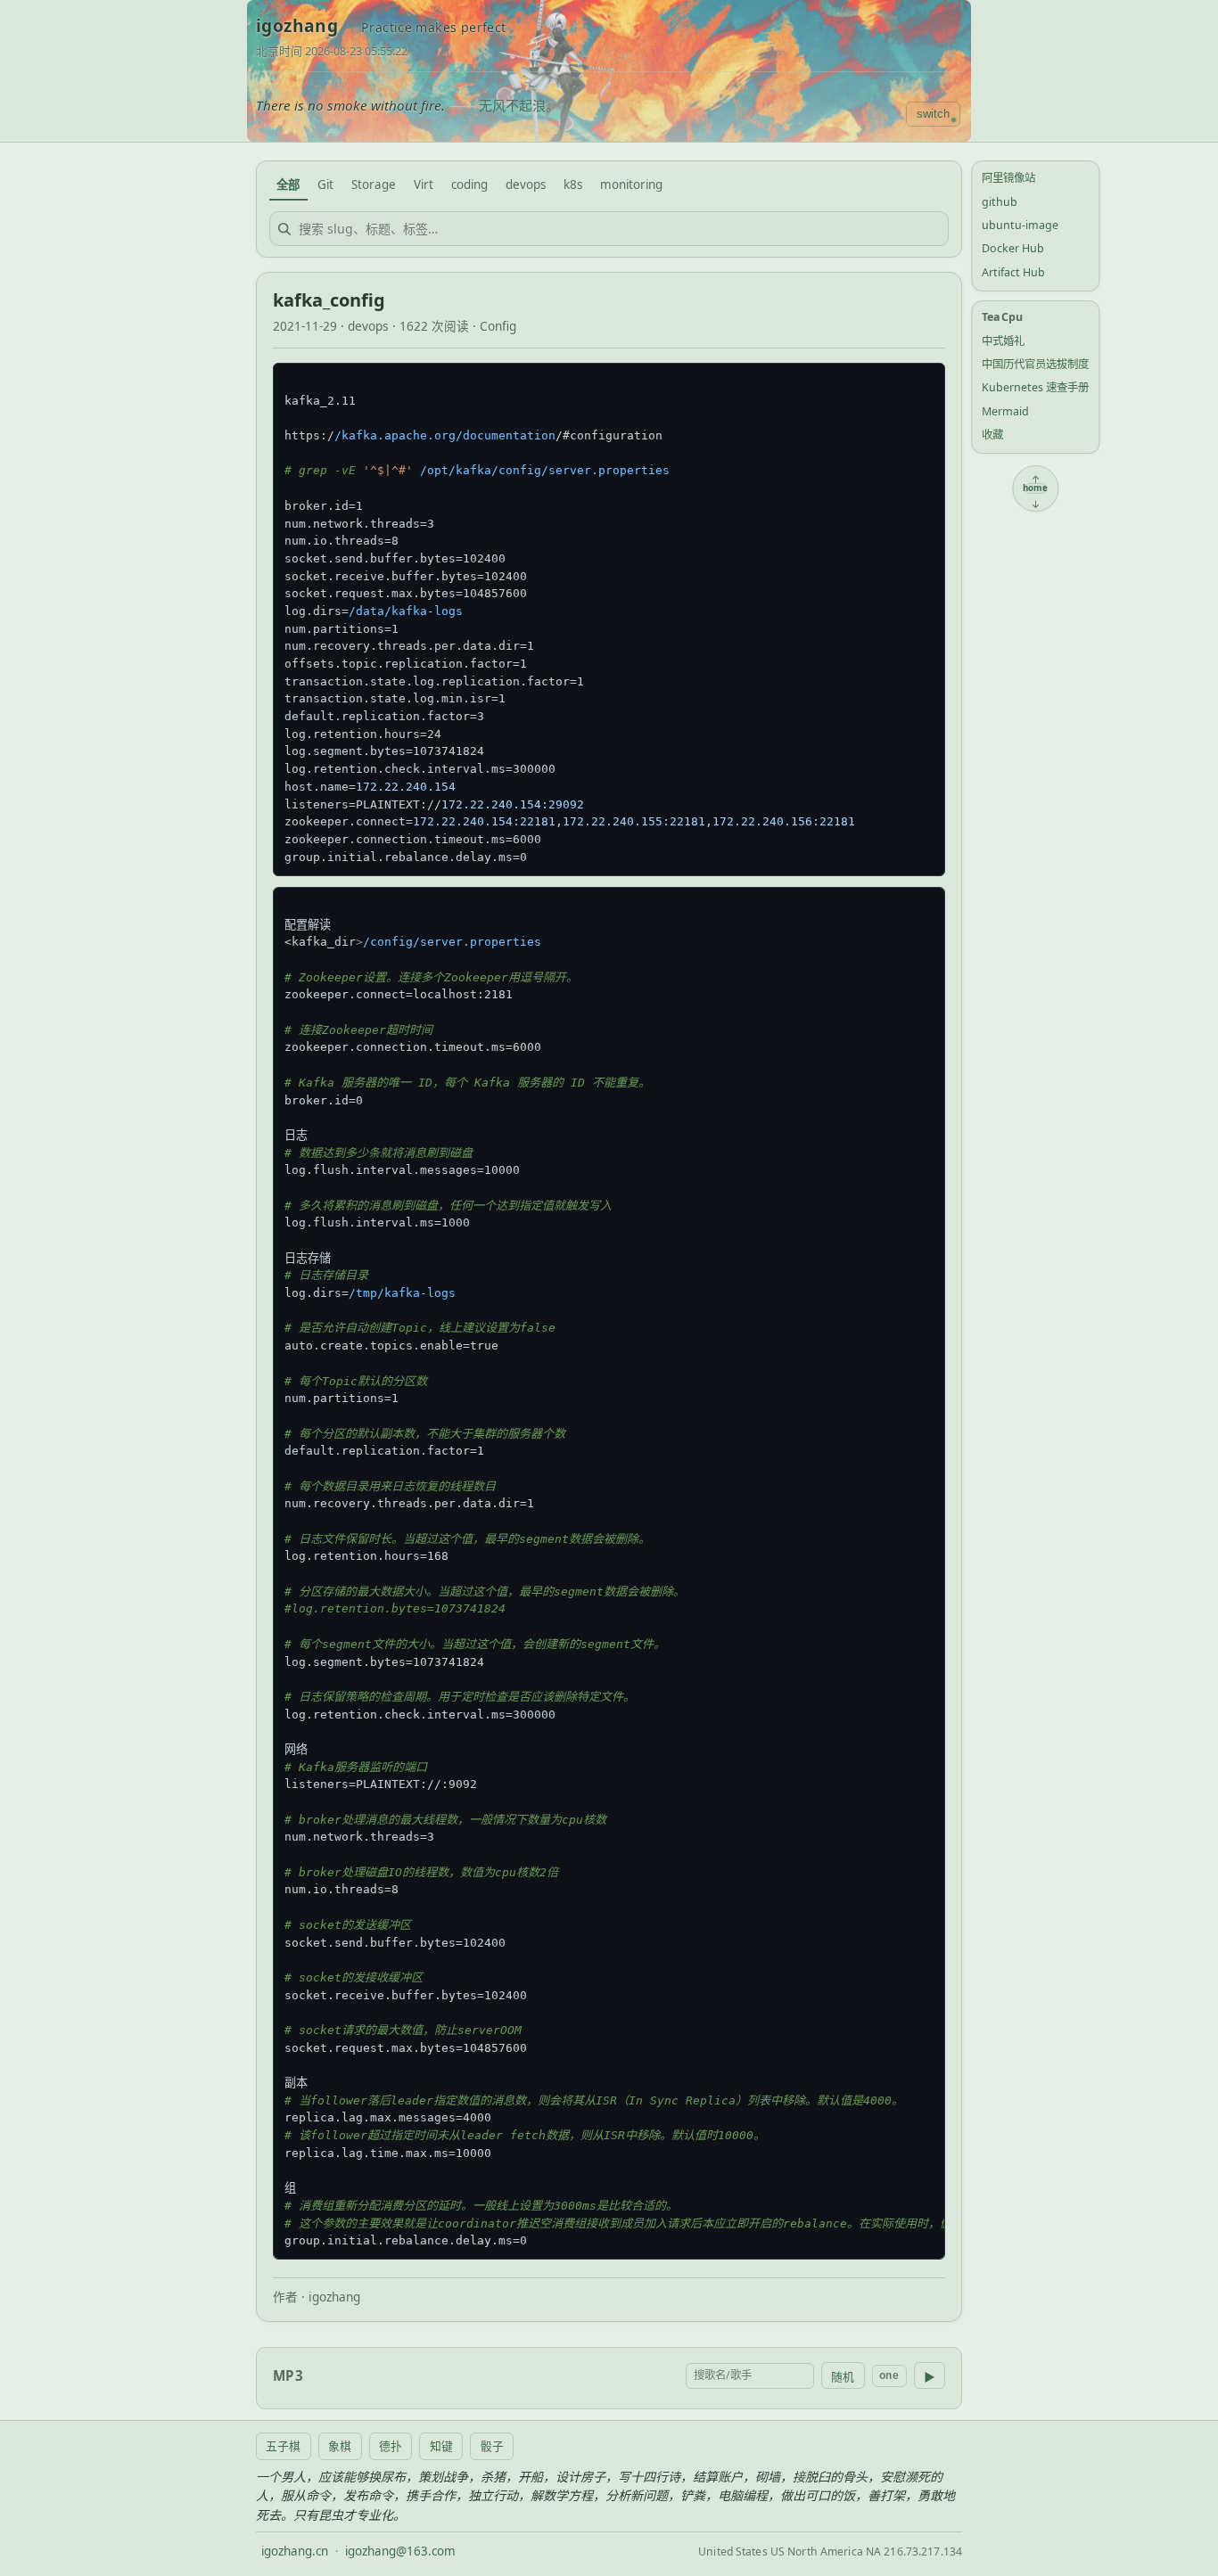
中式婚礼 (1003, 340)
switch (933, 114)
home (1036, 488)
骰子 (492, 2446)
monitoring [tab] (631, 185)
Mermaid (1005, 411)
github (1000, 201)
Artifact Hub (1013, 272)
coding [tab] (469, 185)
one (889, 2375)
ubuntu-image (1020, 225)
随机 (843, 2377)
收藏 (992, 435)
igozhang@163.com (400, 2551)
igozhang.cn (295, 2551)
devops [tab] (526, 185)
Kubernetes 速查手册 (1035, 387)
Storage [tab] (374, 185)
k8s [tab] (573, 185)
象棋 (340, 2446)
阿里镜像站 (1008, 178)
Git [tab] (325, 185)
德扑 (391, 2446)
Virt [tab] (424, 185)
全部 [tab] (288, 185)
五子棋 (283, 2446)
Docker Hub (1013, 248)
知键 (441, 2446)
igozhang (297, 26)
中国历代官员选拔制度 (1035, 364)
